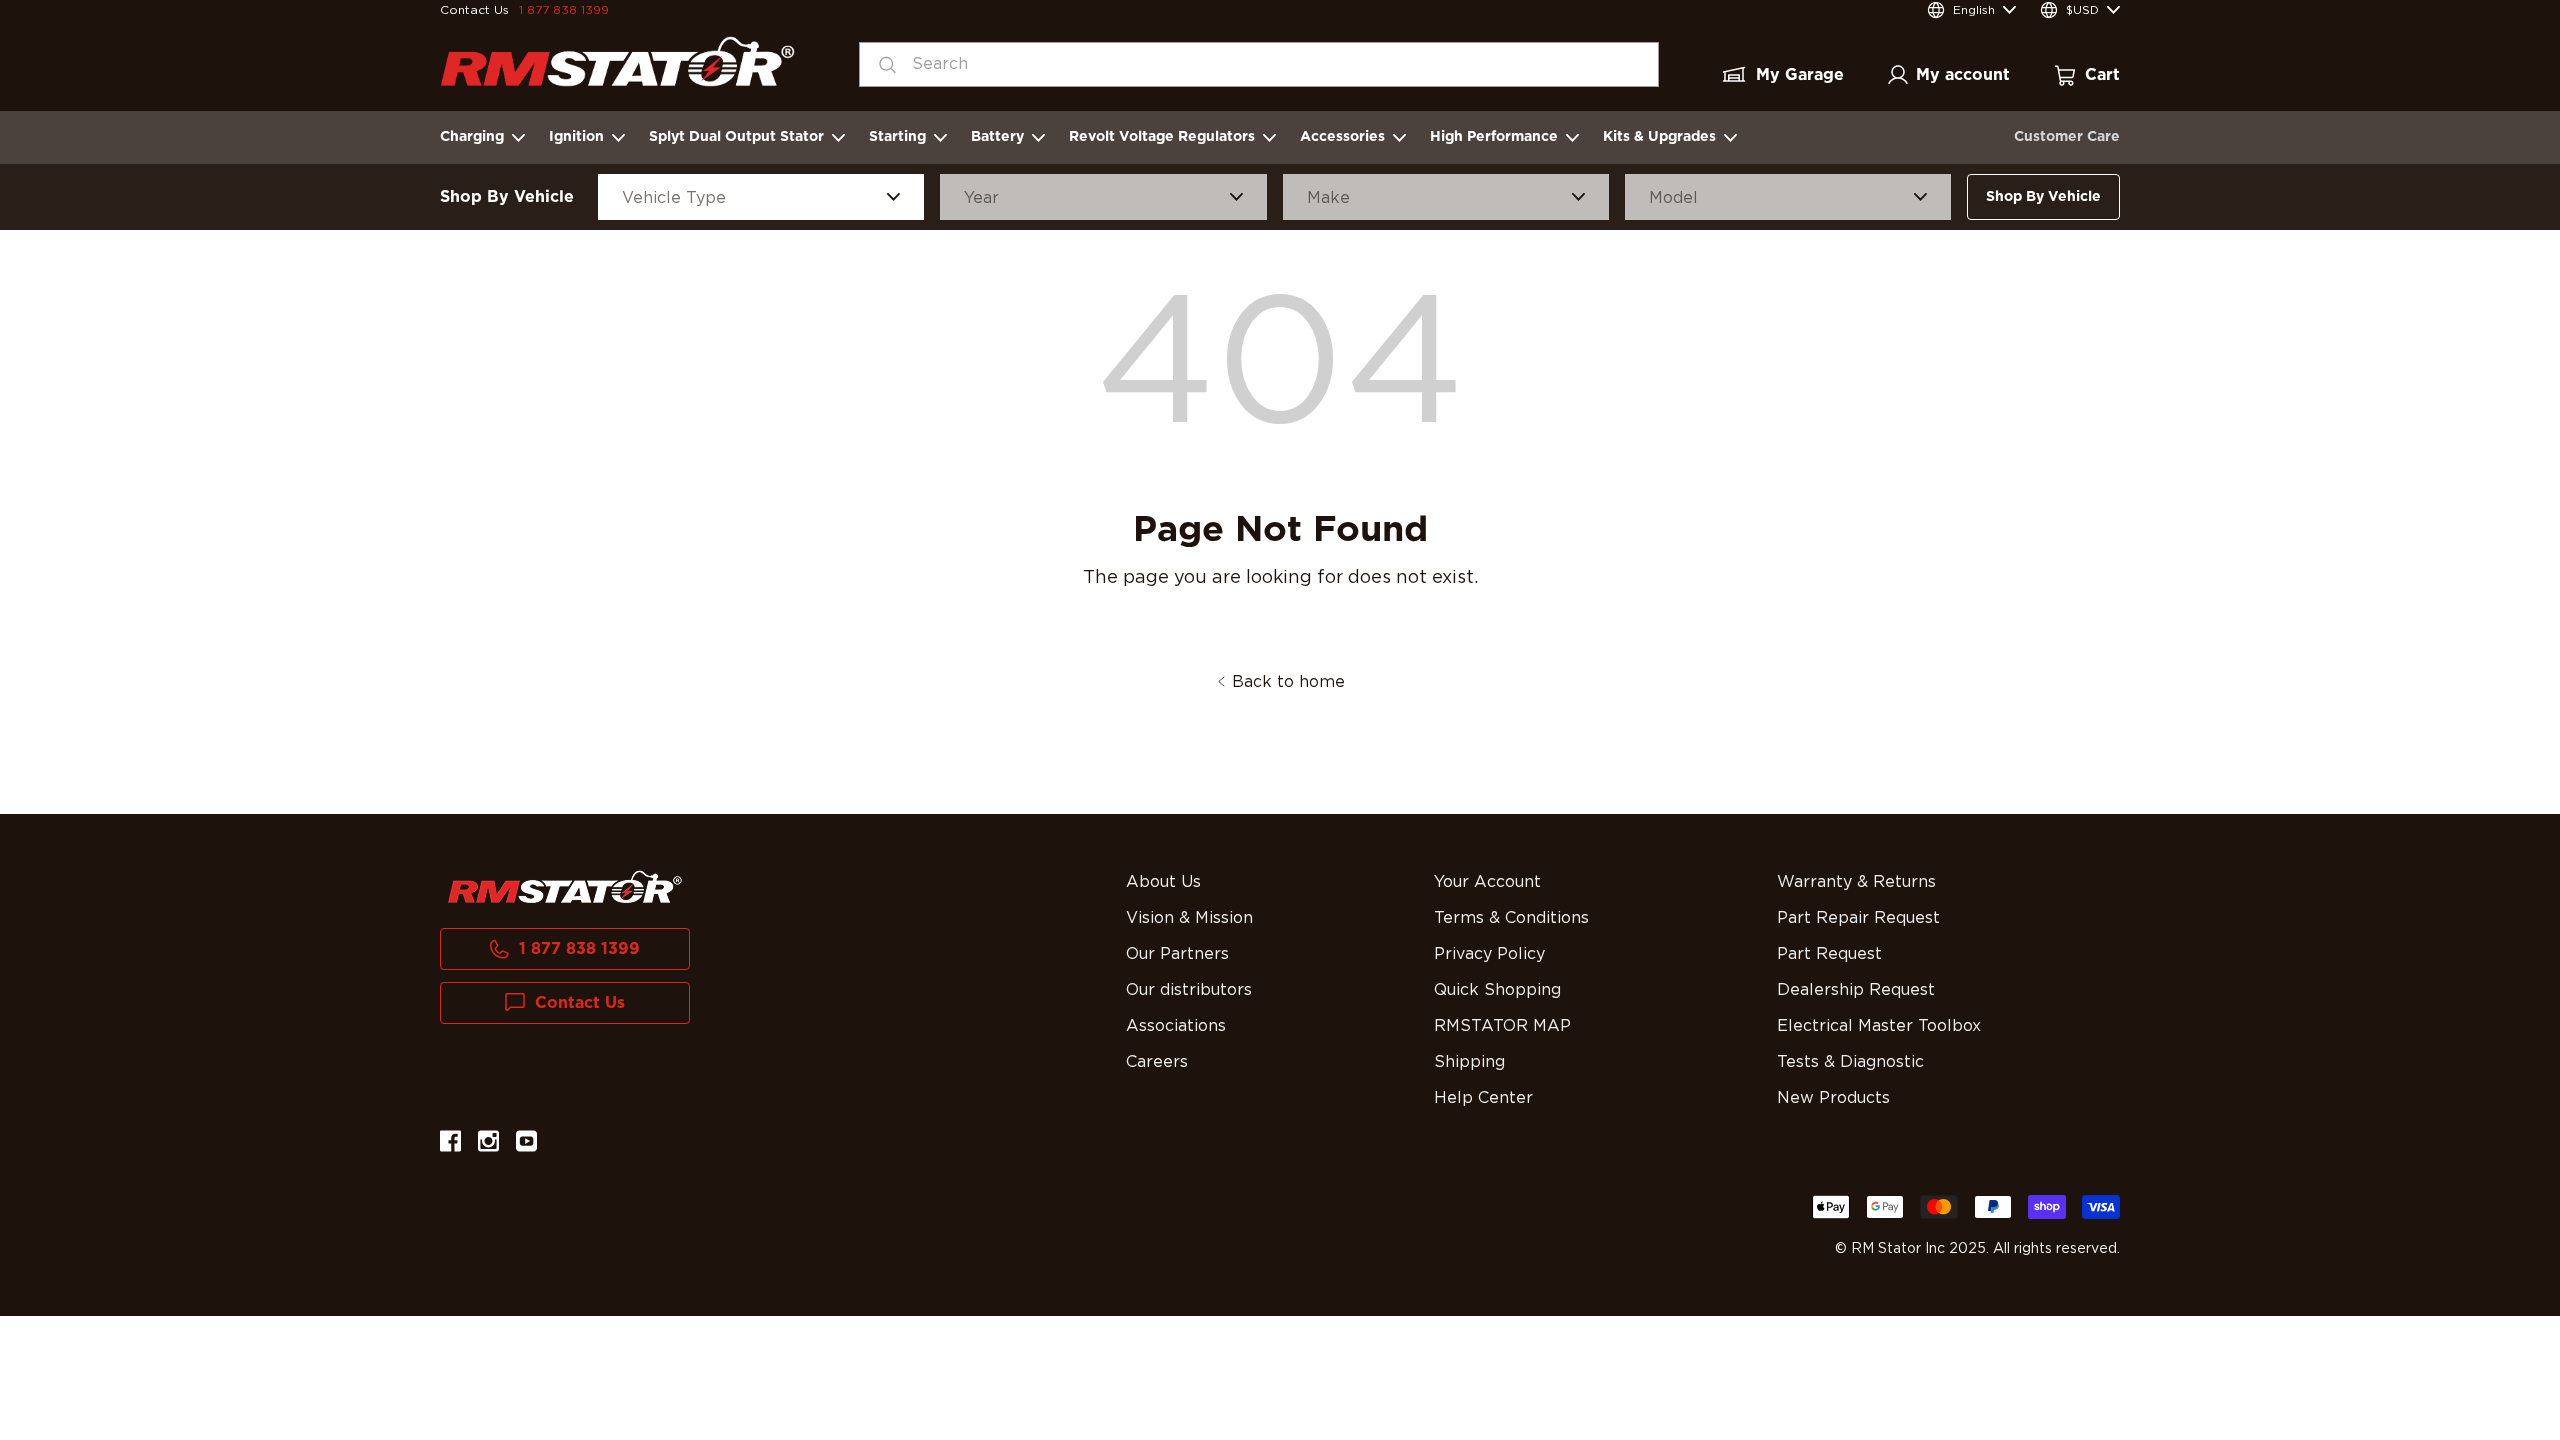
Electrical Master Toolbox (1879, 1026)
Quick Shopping (1497, 990)
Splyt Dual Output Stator (736, 137)
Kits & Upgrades (1659, 137)
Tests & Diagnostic (1850, 1062)
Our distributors (1189, 990)
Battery (997, 137)
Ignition (576, 137)
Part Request (1829, 954)
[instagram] (488, 1144)
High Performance (1494, 137)
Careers (1157, 1062)
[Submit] (881, 64)
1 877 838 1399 (564, 10)
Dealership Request (1856, 990)
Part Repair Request (1858, 918)
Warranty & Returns (1856, 882)
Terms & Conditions (1511, 918)
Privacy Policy (1489, 954)
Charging (472, 137)
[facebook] (450, 1144)
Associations (1176, 1026)
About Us (1163, 882)
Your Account (1487, 882)
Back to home (1288, 682)
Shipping (1469, 1062)
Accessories (1342, 137)
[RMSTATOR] (617, 61)
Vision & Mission (1189, 918)
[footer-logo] (565, 887)
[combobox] (1259, 64)
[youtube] (526, 1144)
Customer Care (2067, 137)
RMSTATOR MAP (1502, 1026)
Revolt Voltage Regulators (1162, 137)
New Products (1833, 1098)
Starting (897, 137)
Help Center (1483, 1098)
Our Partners (1177, 954)
